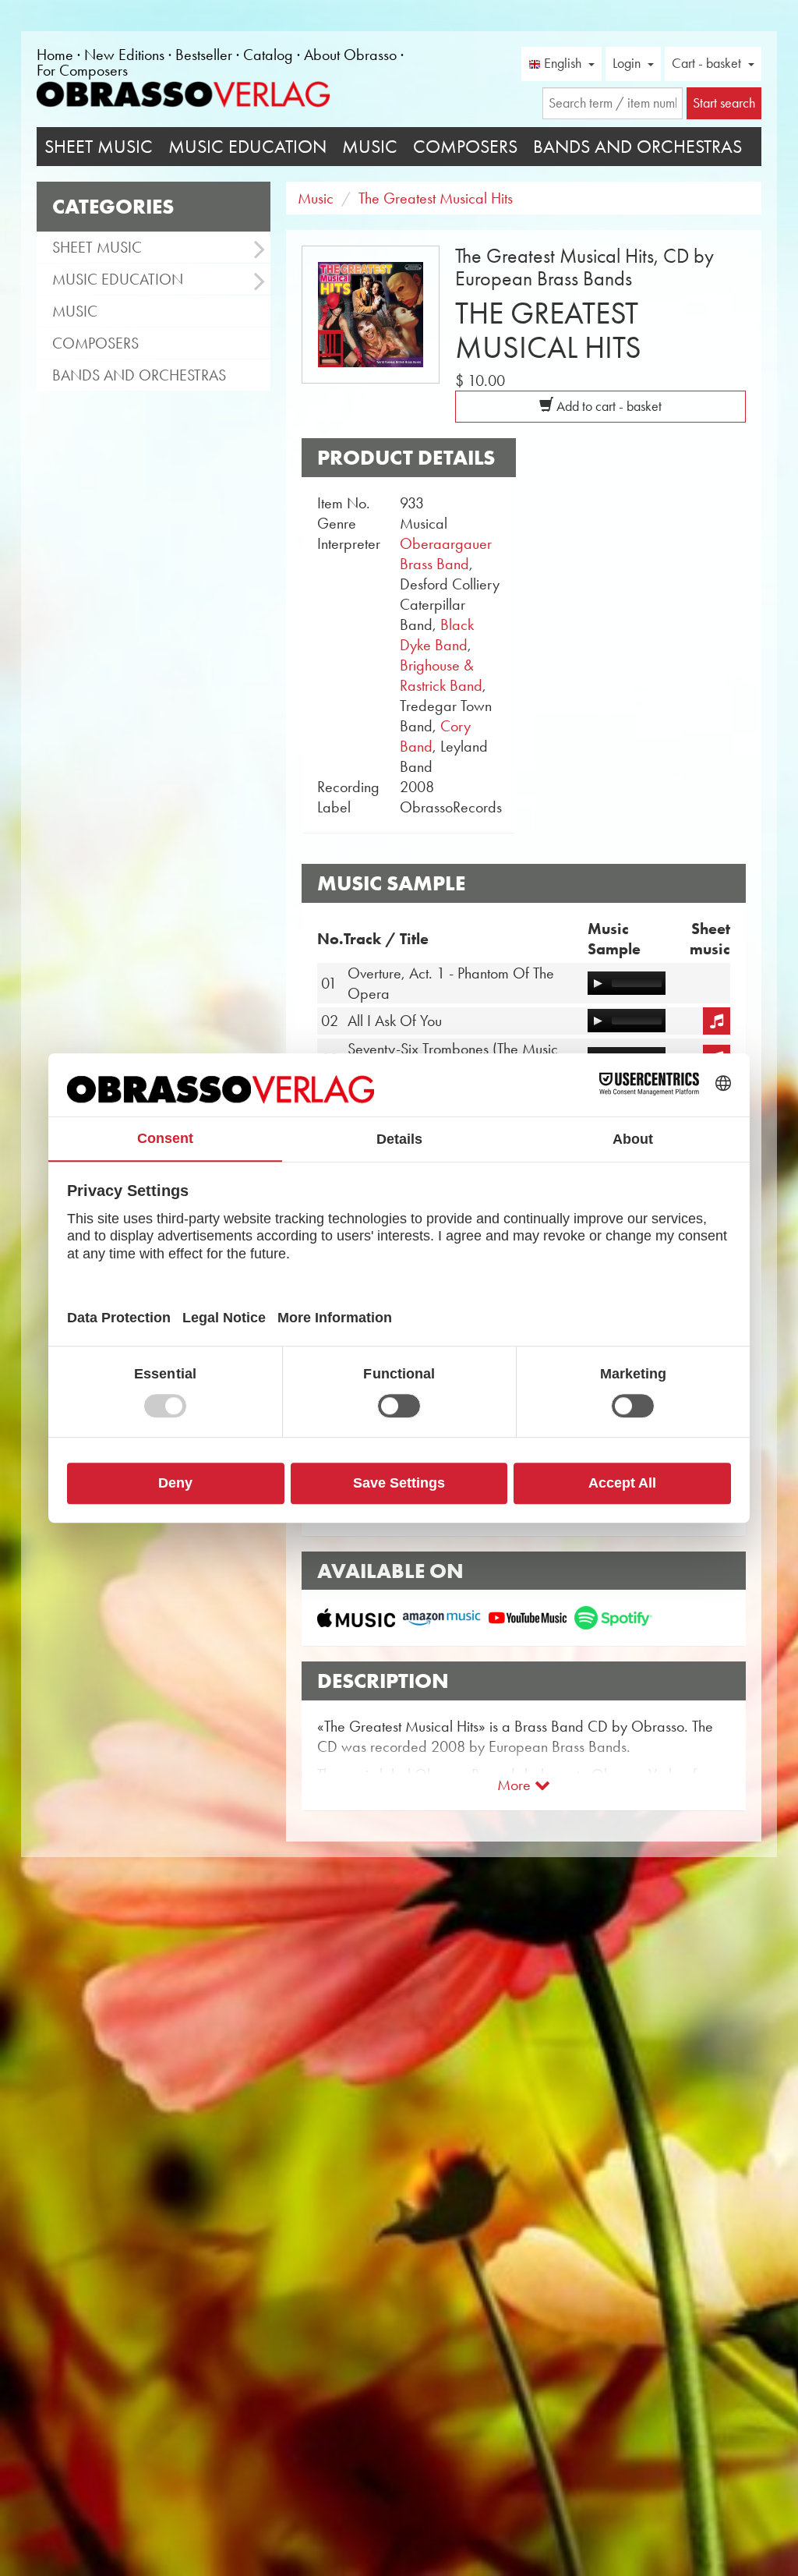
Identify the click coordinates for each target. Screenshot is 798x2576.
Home (55, 55)
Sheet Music (99, 147)
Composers (465, 147)
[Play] (598, 983)
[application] (627, 983)
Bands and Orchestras (637, 147)
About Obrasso (350, 55)
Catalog (268, 55)
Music (370, 147)
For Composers (82, 70)
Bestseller (204, 55)
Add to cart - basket (607, 406)
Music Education (247, 147)
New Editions (124, 55)
